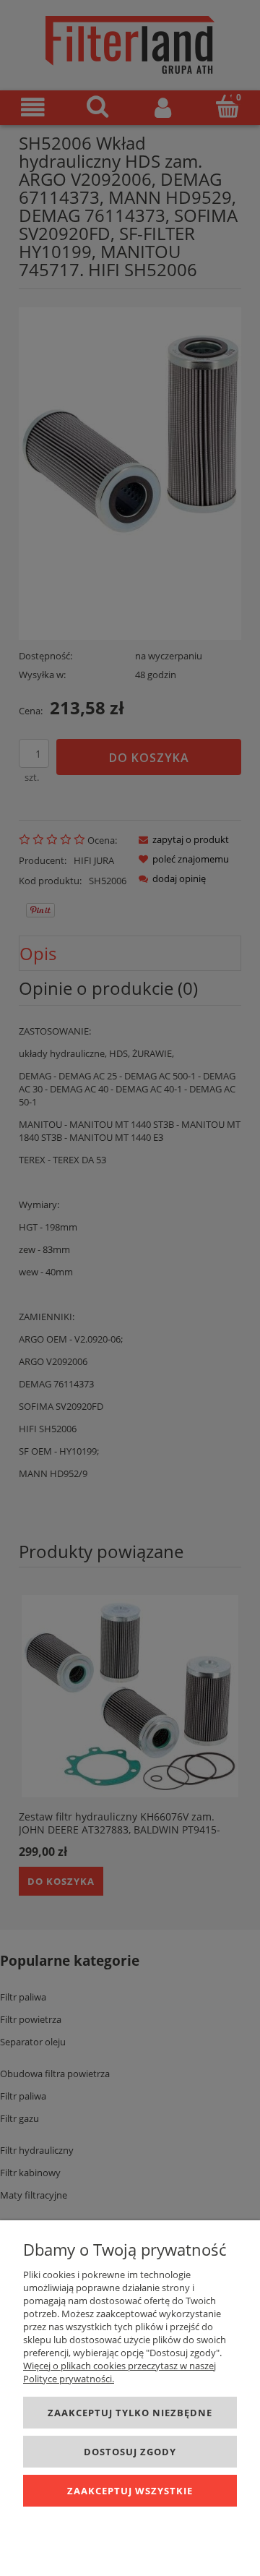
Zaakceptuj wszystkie (130, 2491)
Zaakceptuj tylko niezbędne (130, 2413)
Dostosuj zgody (130, 2452)
